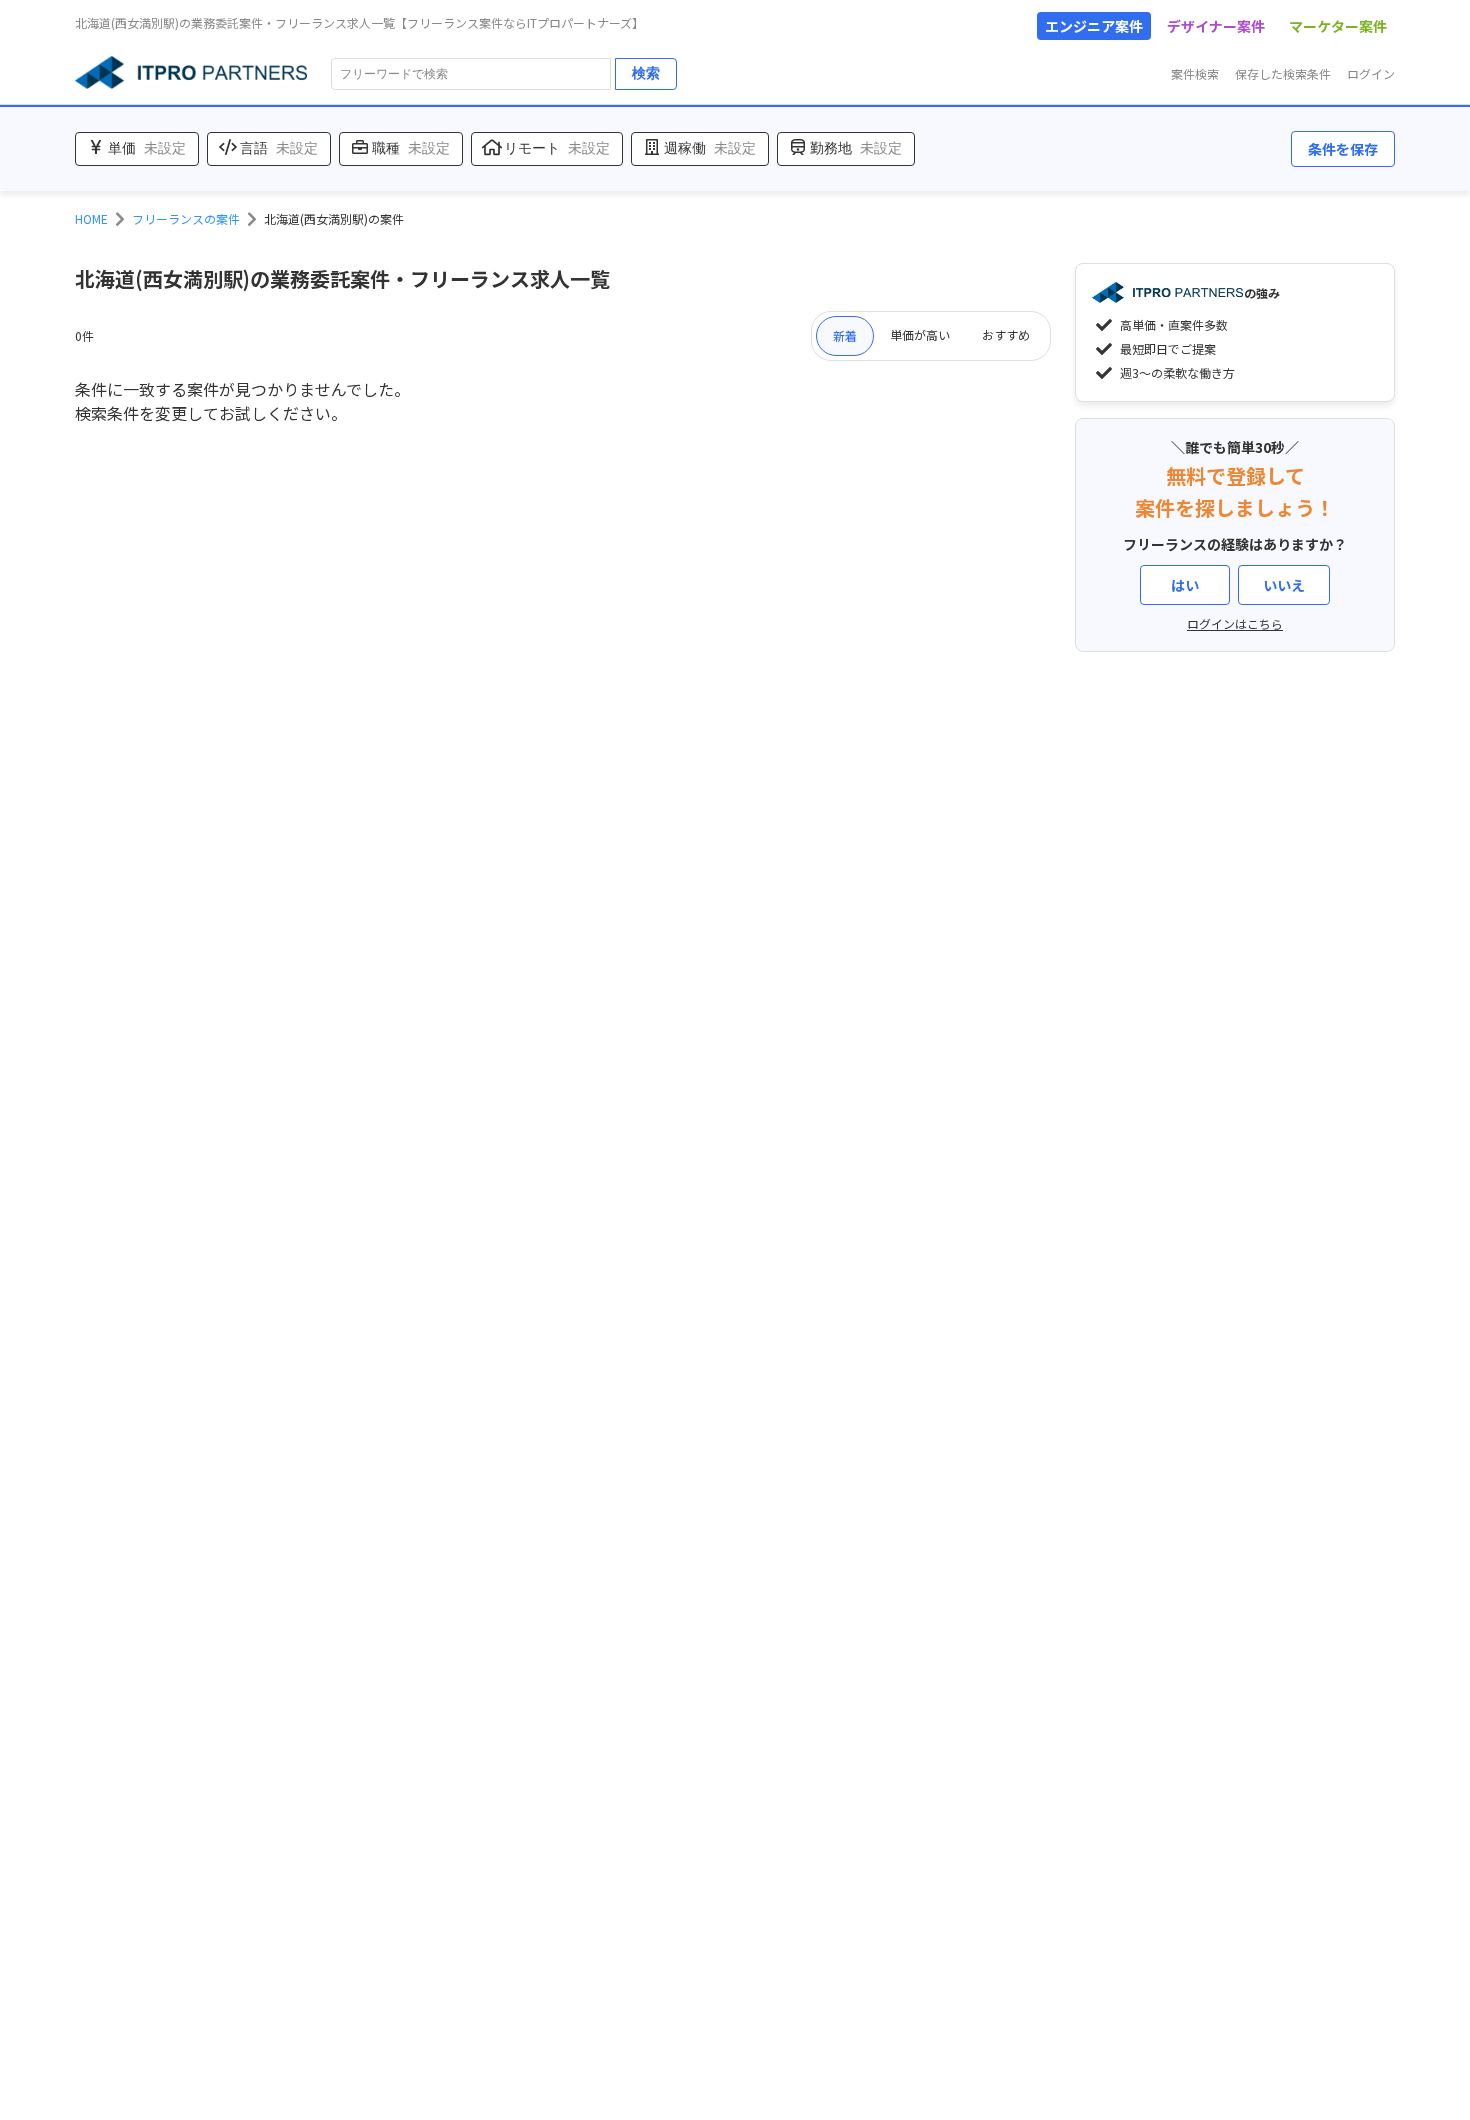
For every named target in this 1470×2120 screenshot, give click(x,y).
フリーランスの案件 (186, 218)
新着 (845, 335)
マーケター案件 (1338, 26)
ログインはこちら (1235, 623)
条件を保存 (1343, 149)
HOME (91, 218)
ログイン (1371, 73)
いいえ (1284, 585)
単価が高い (920, 334)
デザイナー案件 (1216, 26)
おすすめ (1006, 334)
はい (1185, 585)
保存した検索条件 (1283, 73)
